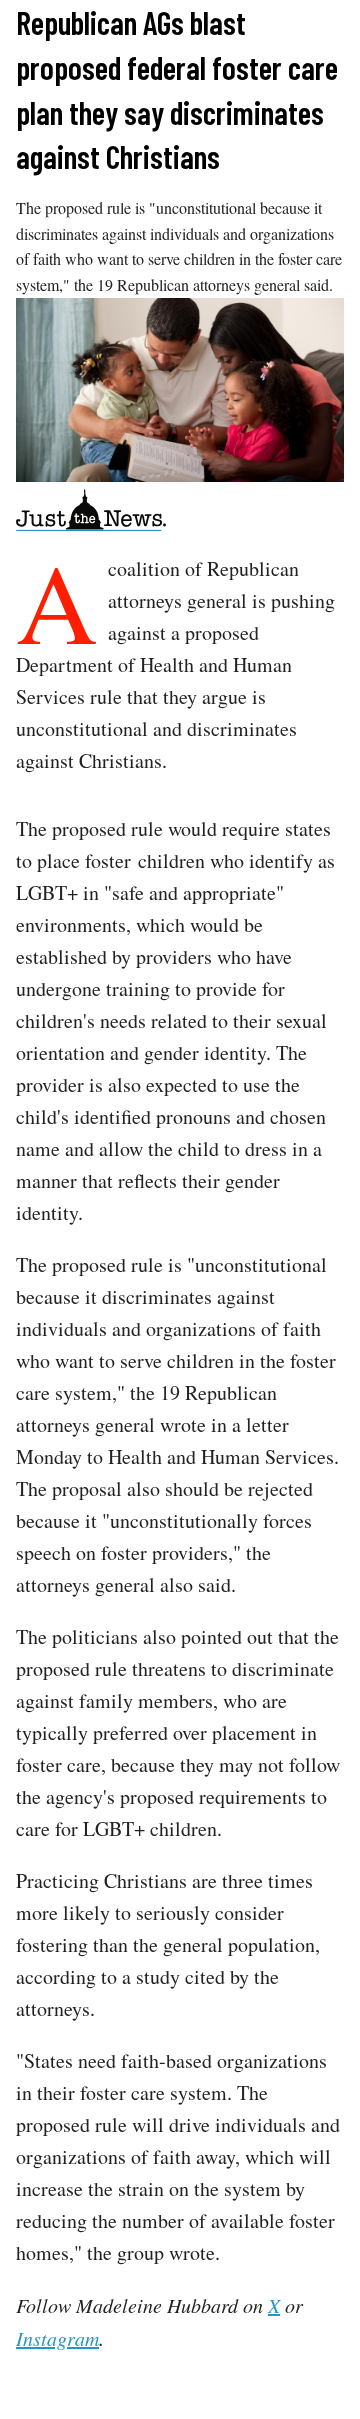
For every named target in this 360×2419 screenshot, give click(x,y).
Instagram (57, 2338)
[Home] (91, 513)
